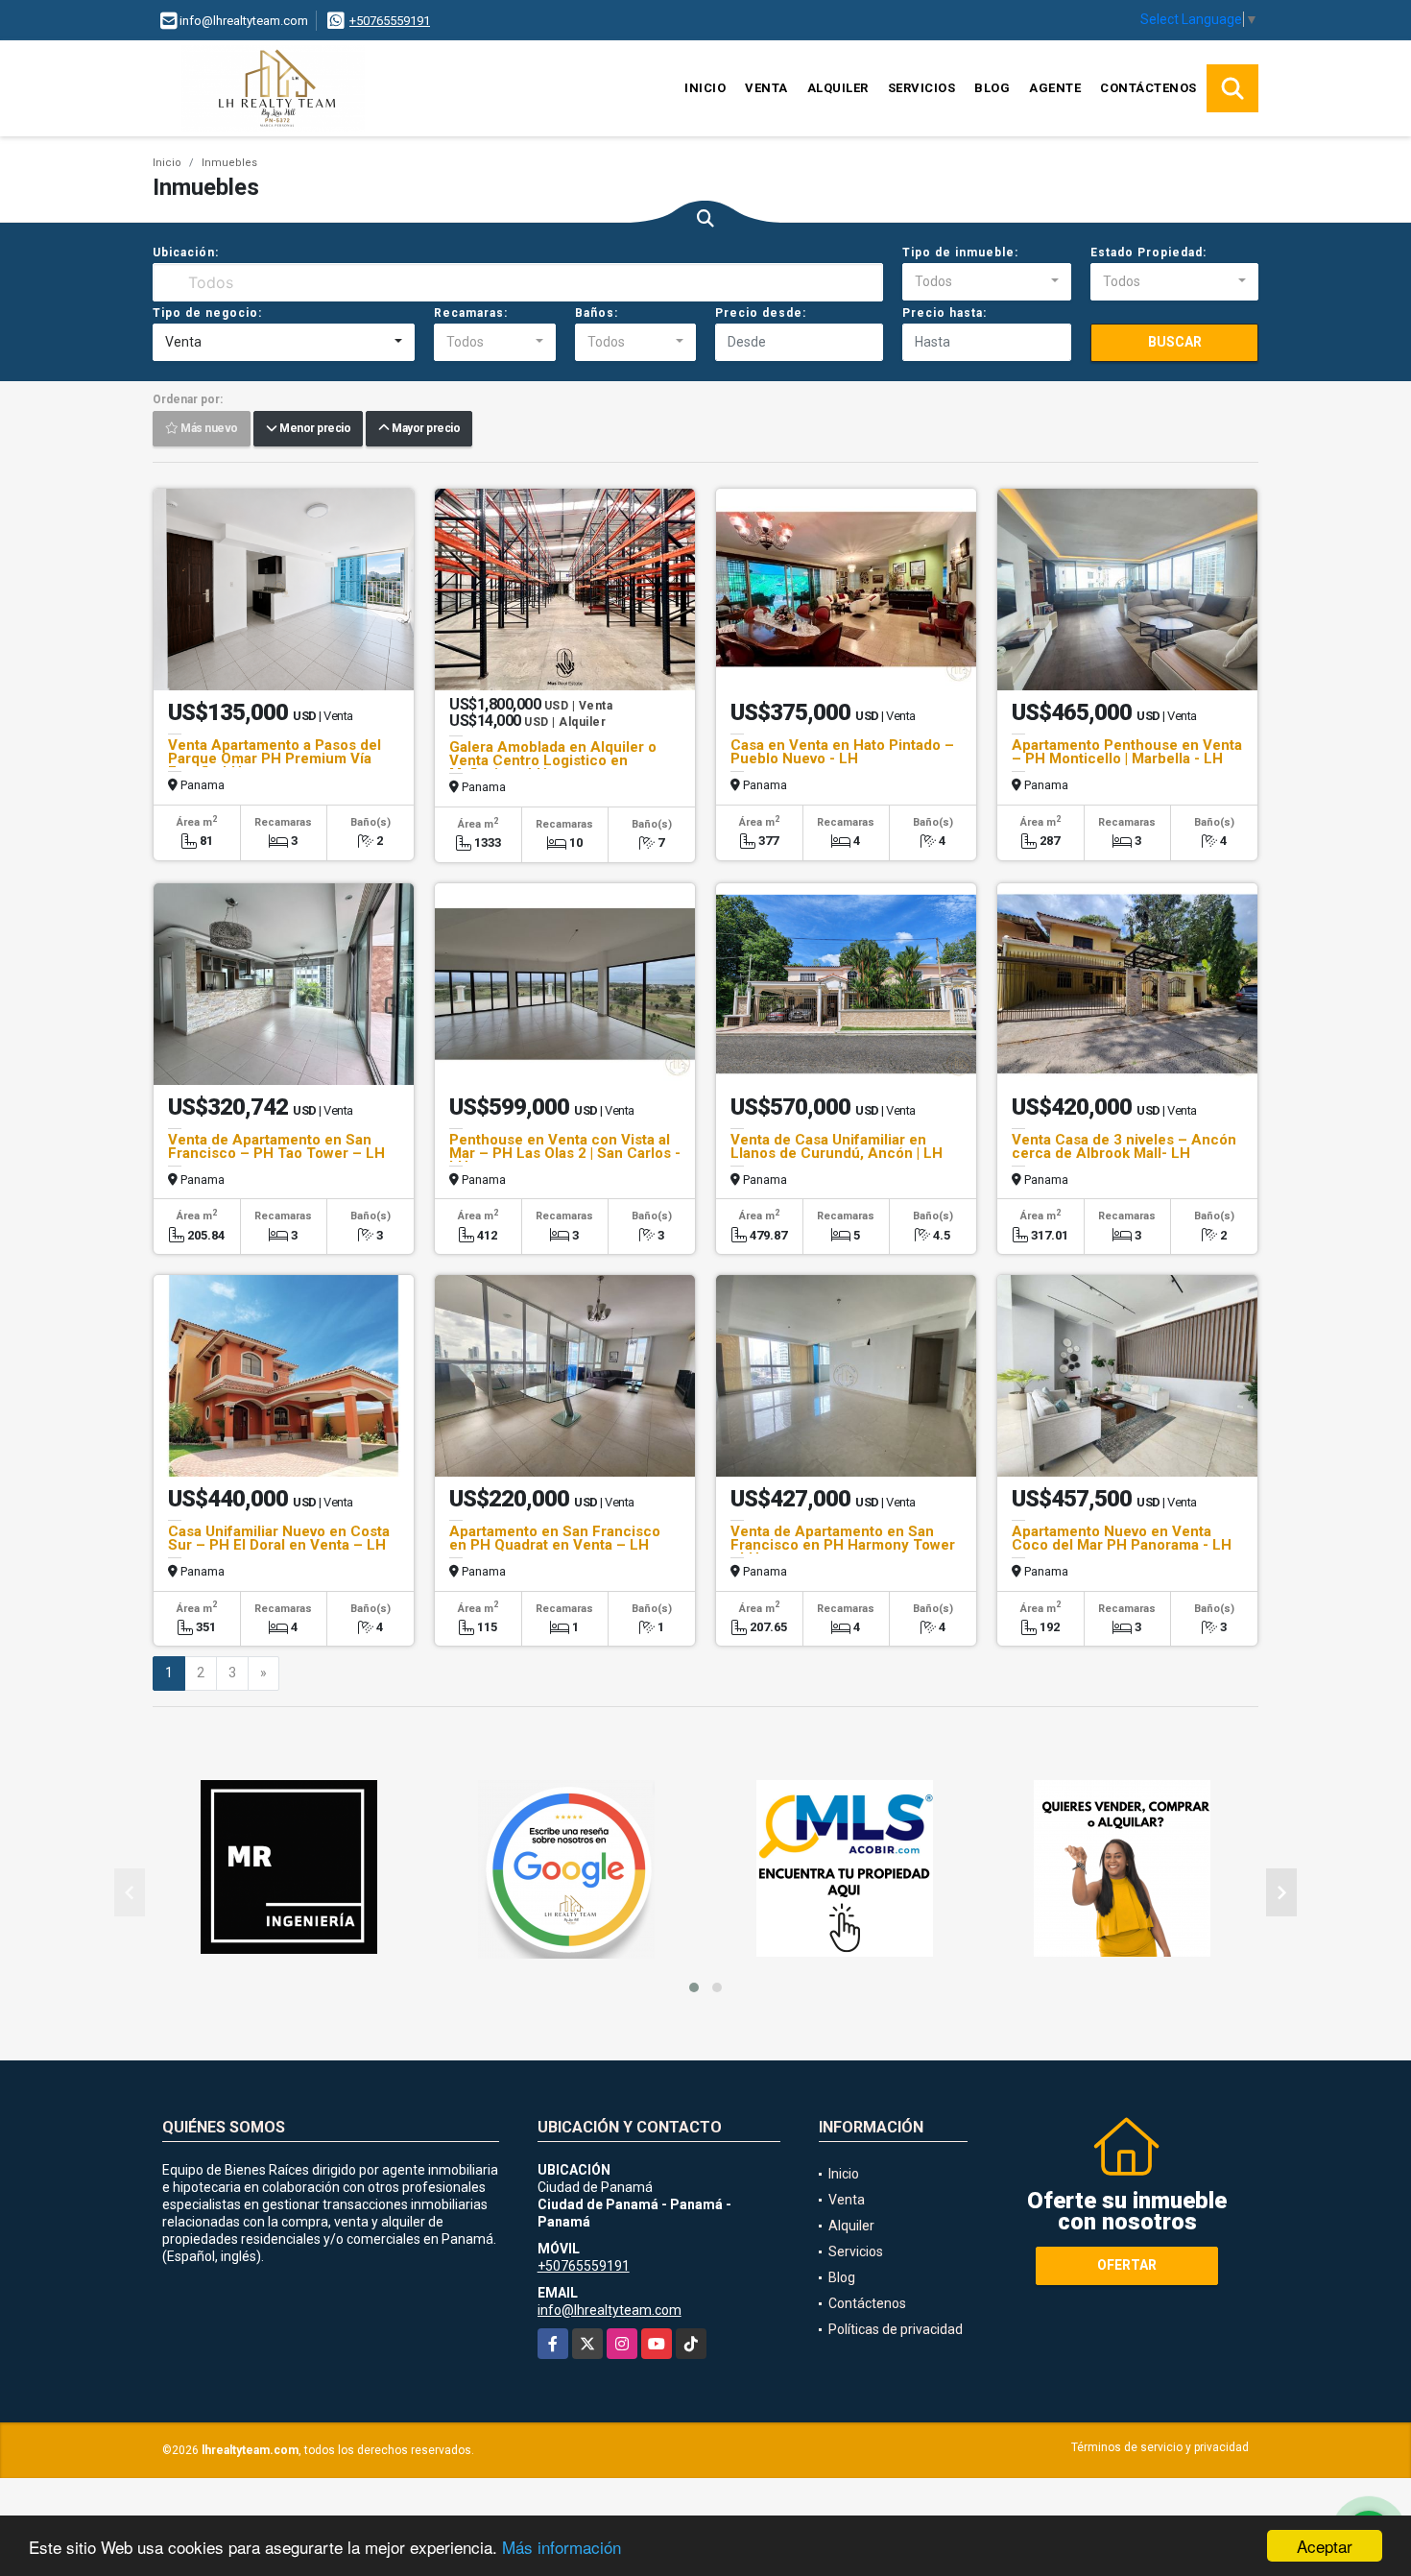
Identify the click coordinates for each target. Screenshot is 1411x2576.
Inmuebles (229, 163)
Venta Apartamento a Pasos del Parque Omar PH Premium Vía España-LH (275, 758)
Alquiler (838, 88)
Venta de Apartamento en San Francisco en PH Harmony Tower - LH (843, 1545)
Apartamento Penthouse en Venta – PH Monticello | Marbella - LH (1127, 752)
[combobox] (986, 282)
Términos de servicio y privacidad (1160, 2447)
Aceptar (1325, 2546)
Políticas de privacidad (896, 2329)
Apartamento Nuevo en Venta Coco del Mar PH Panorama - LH (1122, 1538)
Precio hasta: (945, 313)
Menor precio (313, 429)
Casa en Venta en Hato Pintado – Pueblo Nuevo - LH (842, 752)
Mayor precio (424, 429)
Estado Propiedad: (1148, 253)
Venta (766, 88)
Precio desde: (761, 313)
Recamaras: (471, 313)
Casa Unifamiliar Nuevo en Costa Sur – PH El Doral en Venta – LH (279, 1538)
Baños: (597, 313)
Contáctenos (1148, 88)
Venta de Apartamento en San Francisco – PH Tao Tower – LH (276, 1146)
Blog (992, 88)
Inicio (705, 88)
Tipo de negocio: (207, 313)
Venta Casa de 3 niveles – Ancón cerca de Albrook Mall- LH (1124, 1146)
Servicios (922, 88)
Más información (562, 2547)
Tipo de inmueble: (960, 253)
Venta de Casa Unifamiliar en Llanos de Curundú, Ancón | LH (837, 1146)
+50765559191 (390, 21)
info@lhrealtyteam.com (610, 2310)
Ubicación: (186, 253)
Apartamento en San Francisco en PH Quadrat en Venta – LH (555, 1538)
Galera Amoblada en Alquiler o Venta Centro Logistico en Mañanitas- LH (553, 760)
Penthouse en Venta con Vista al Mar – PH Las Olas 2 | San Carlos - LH (565, 1153)
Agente (1055, 88)
